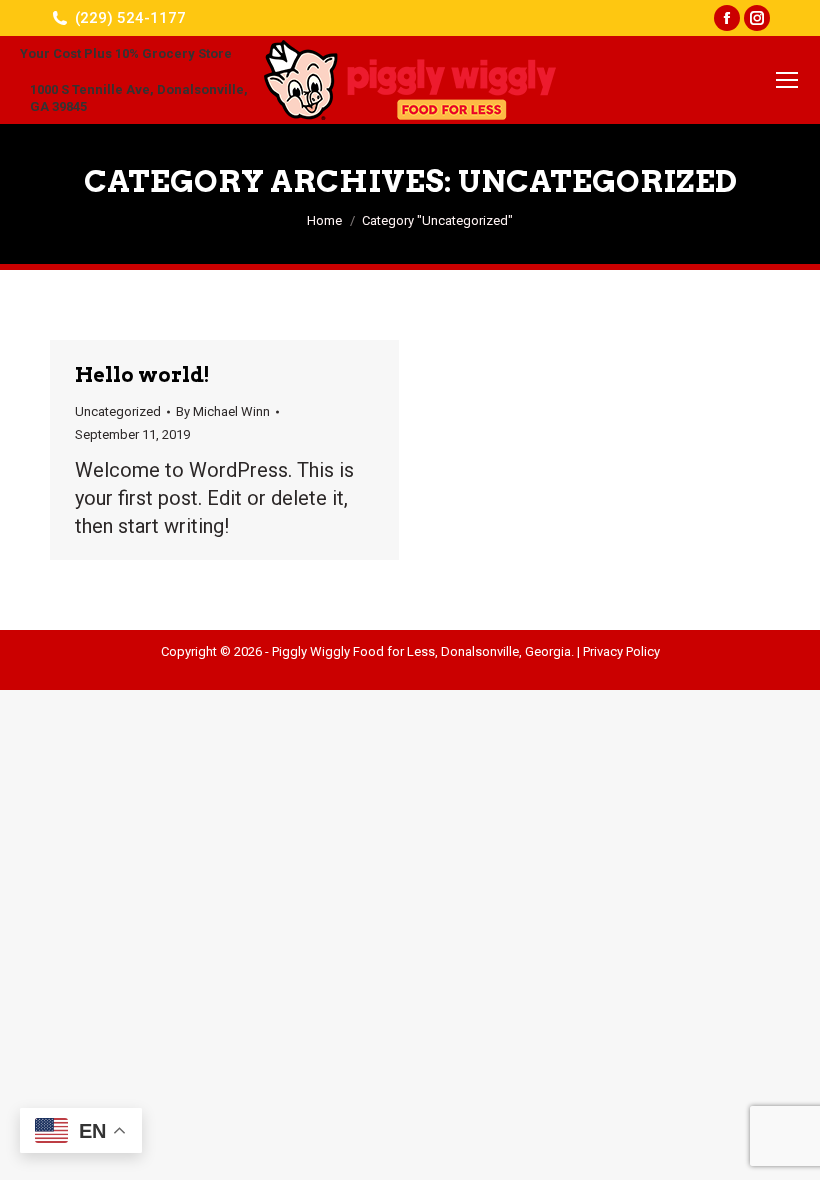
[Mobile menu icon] (787, 80)
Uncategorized (118, 411)
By (223, 411)
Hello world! (142, 375)
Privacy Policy (621, 651)
